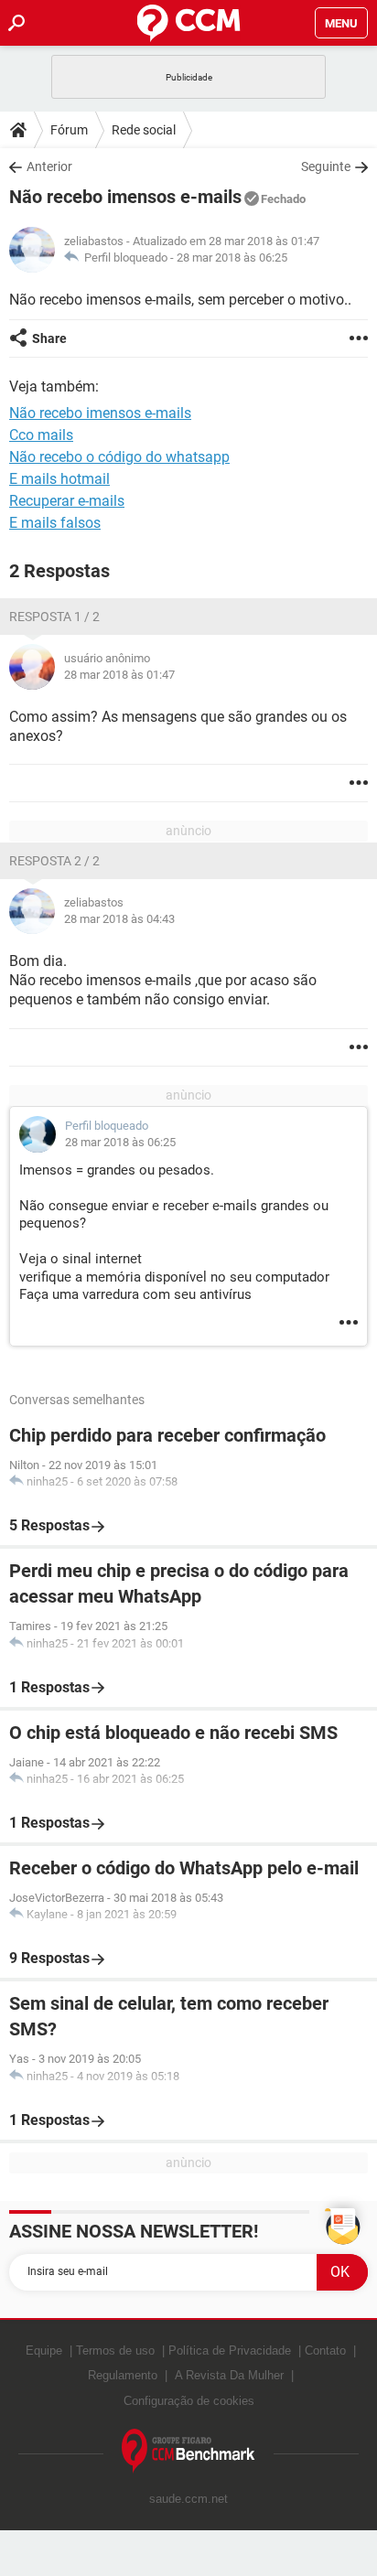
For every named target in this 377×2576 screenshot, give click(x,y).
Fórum (69, 130)
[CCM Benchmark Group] (188, 2451)
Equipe (44, 2351)
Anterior (49, 166)
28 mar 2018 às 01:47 (119, 675)
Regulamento (123, 2375)
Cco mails (41, 435)
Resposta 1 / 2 (54, 617)
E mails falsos (55, 523)
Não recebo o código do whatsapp (119, 457)
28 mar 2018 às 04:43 (119, 919)
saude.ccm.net (188, 2499)
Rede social (144, 130)
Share (49, 338)
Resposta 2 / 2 (54, 861)
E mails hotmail (59, 479)
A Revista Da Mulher (229, 2375)
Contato (325, 2351)
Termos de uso (115, 2351)
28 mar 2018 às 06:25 (232, 258)
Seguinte (326, 166)
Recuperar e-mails (67, 501)
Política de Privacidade (230, 2351)
